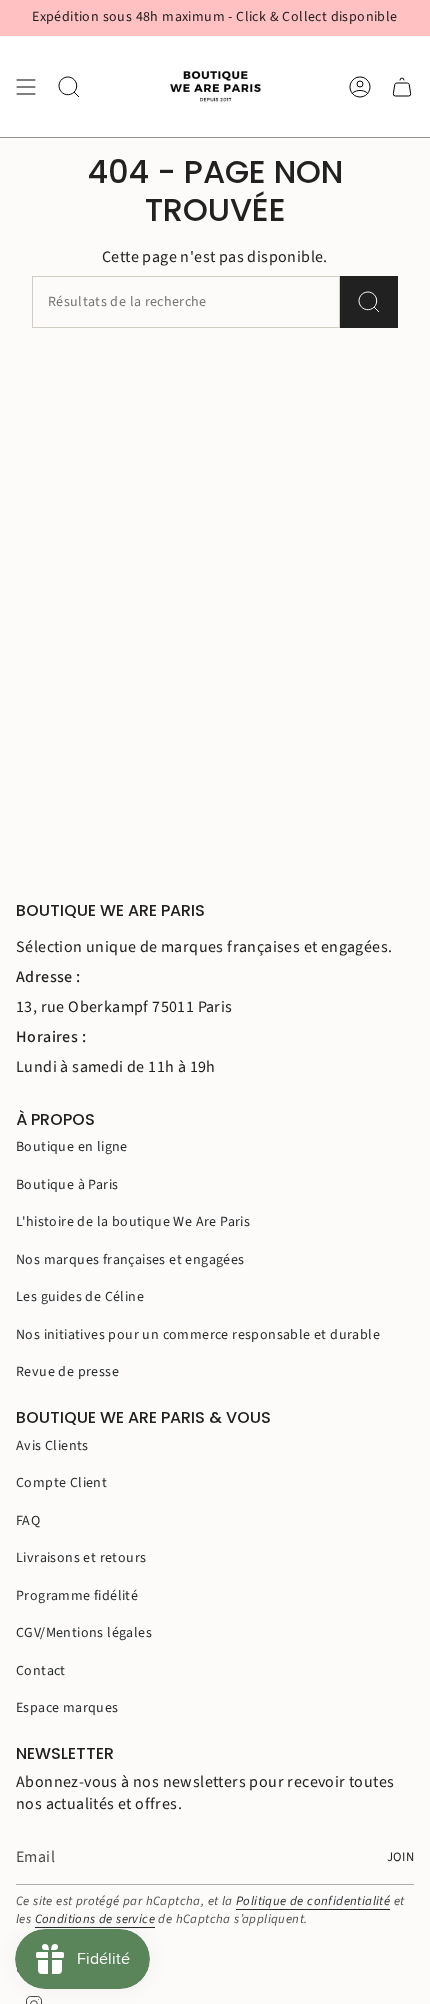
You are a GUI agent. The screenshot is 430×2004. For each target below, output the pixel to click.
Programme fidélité (77, 1596)
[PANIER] (402, 86)
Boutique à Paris (67, 1185)
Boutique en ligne (72, 1147)
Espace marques (67, 1708)
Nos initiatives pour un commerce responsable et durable (198, 1335)
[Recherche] (369, 302)
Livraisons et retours (81, 1558)
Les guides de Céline (80, 1297)
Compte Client (61, 1483)
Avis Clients (52, 1446)
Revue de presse (67, 1372)
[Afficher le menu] (26, 86)
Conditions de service (95, 1919)
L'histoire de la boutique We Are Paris (133, 1222)
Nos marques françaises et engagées (130, 1260)
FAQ (28, 1521)
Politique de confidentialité (313, 1901)
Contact (41, 1671)
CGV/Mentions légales (84, 1633)
